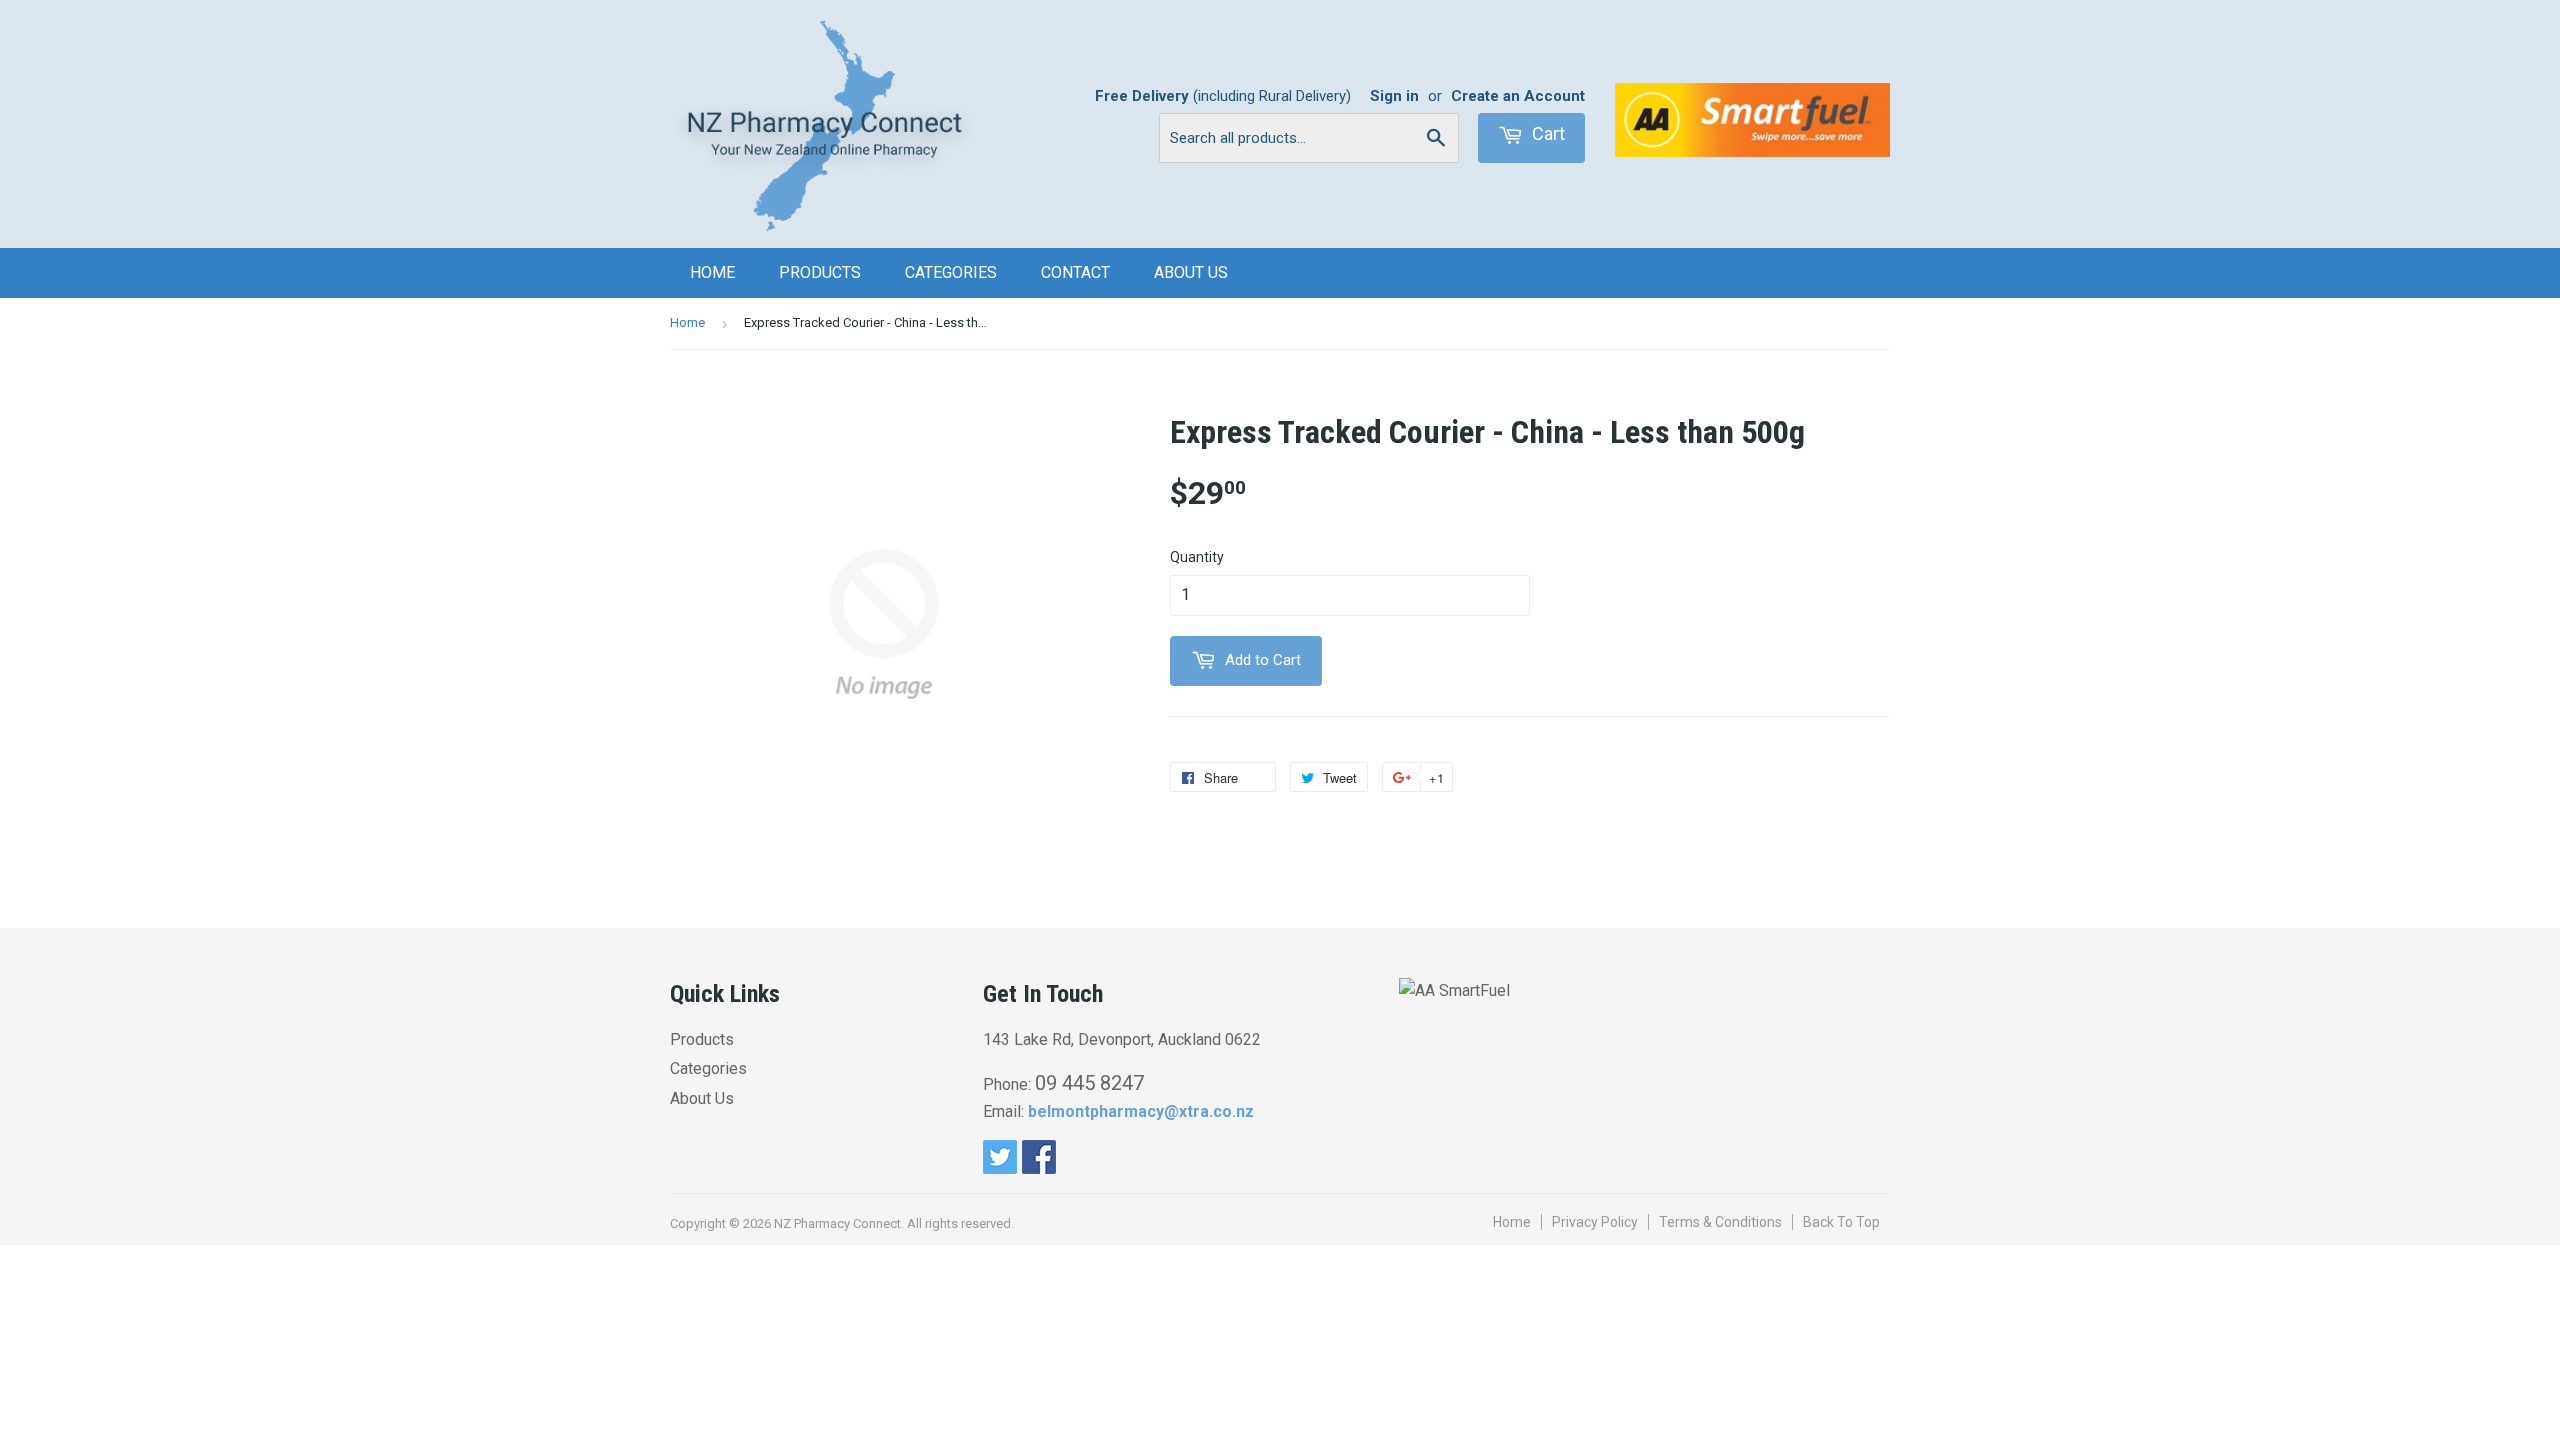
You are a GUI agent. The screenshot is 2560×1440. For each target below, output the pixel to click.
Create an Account (1518, 96)
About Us (1191, 272)
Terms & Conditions (1720, 1222)
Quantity (1197, 557)
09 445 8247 (1089, 1083)
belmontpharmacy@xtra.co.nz (1141, 1111)
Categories (951, 272)
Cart (1546, 133)
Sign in (1394, 96)
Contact (1075, 272)
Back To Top (1841, 1222)
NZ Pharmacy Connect (837, 1223)
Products (820, 272)
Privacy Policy (1595, 1222)
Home (712, 272)
